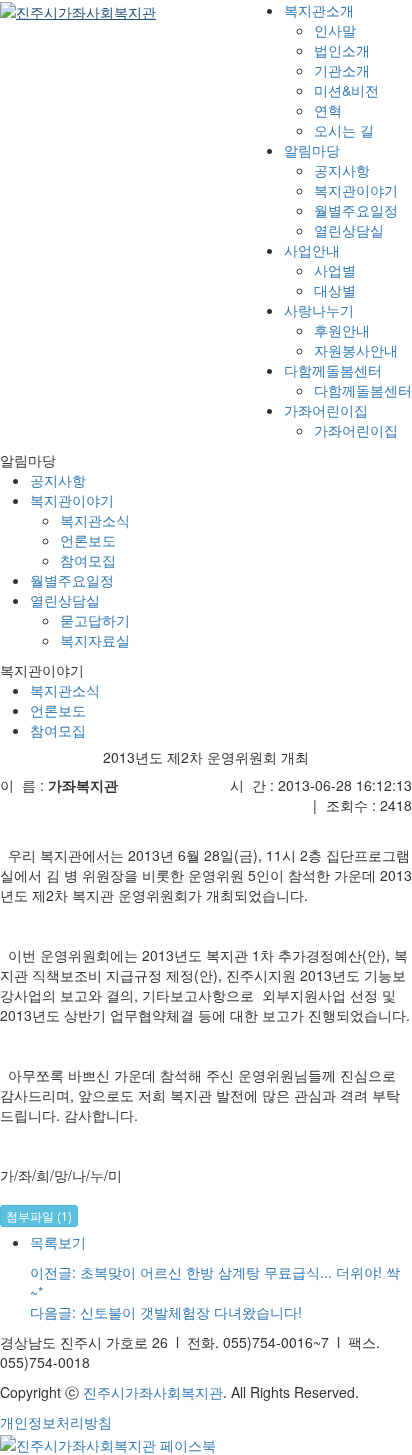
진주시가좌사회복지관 (153, 1392)
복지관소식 (65, 690)
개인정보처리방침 (56, 1422)
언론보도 (58, 710)
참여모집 (58, 730)
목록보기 (58, 1242)
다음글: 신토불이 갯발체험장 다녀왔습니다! (166, 1312)
